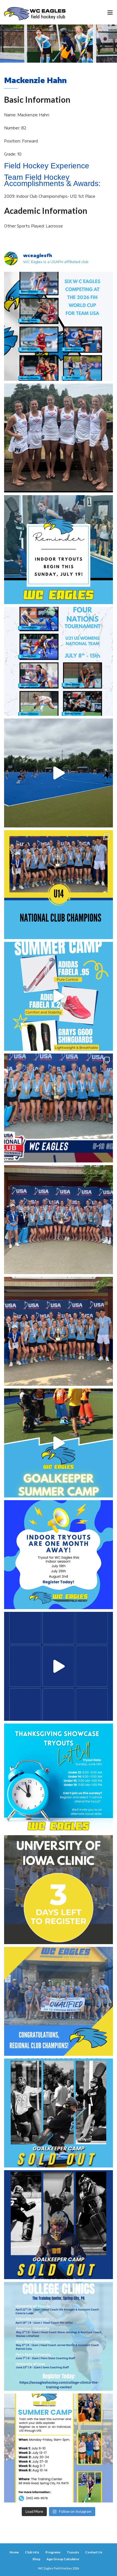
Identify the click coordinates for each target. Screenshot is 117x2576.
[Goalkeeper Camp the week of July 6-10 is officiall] (59, 2225)
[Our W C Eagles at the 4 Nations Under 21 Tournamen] (59, 438)
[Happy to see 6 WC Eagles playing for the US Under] (59, 661)
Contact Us (94, 2552)
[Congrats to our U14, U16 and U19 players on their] (59, 2001)
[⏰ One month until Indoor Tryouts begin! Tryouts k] (59, 1555)
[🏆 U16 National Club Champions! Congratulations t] (59, 1220)
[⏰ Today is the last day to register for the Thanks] (59, 1778)
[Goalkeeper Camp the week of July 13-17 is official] (59, 2113)
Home (14, 2552)
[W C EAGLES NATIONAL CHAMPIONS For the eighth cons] (59, 885)
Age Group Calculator (63, 2559)
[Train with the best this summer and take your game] (59, 2448)
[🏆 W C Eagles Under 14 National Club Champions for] (59, 1331)
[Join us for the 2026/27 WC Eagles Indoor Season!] (59, 550)
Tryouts (73, 2552)
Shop (36, 2559)
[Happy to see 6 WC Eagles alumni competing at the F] (59, 1666)
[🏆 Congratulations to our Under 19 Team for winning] (59, 1108)
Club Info (32, 2552)
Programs (53, 2552)
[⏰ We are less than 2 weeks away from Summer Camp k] (59, 1443)
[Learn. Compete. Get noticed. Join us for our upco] (59, 2336)
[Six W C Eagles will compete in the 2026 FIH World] (59, 326)
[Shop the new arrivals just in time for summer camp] (59, 996)
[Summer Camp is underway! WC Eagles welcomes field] (59, 773)
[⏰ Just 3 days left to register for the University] (59, 1890)
